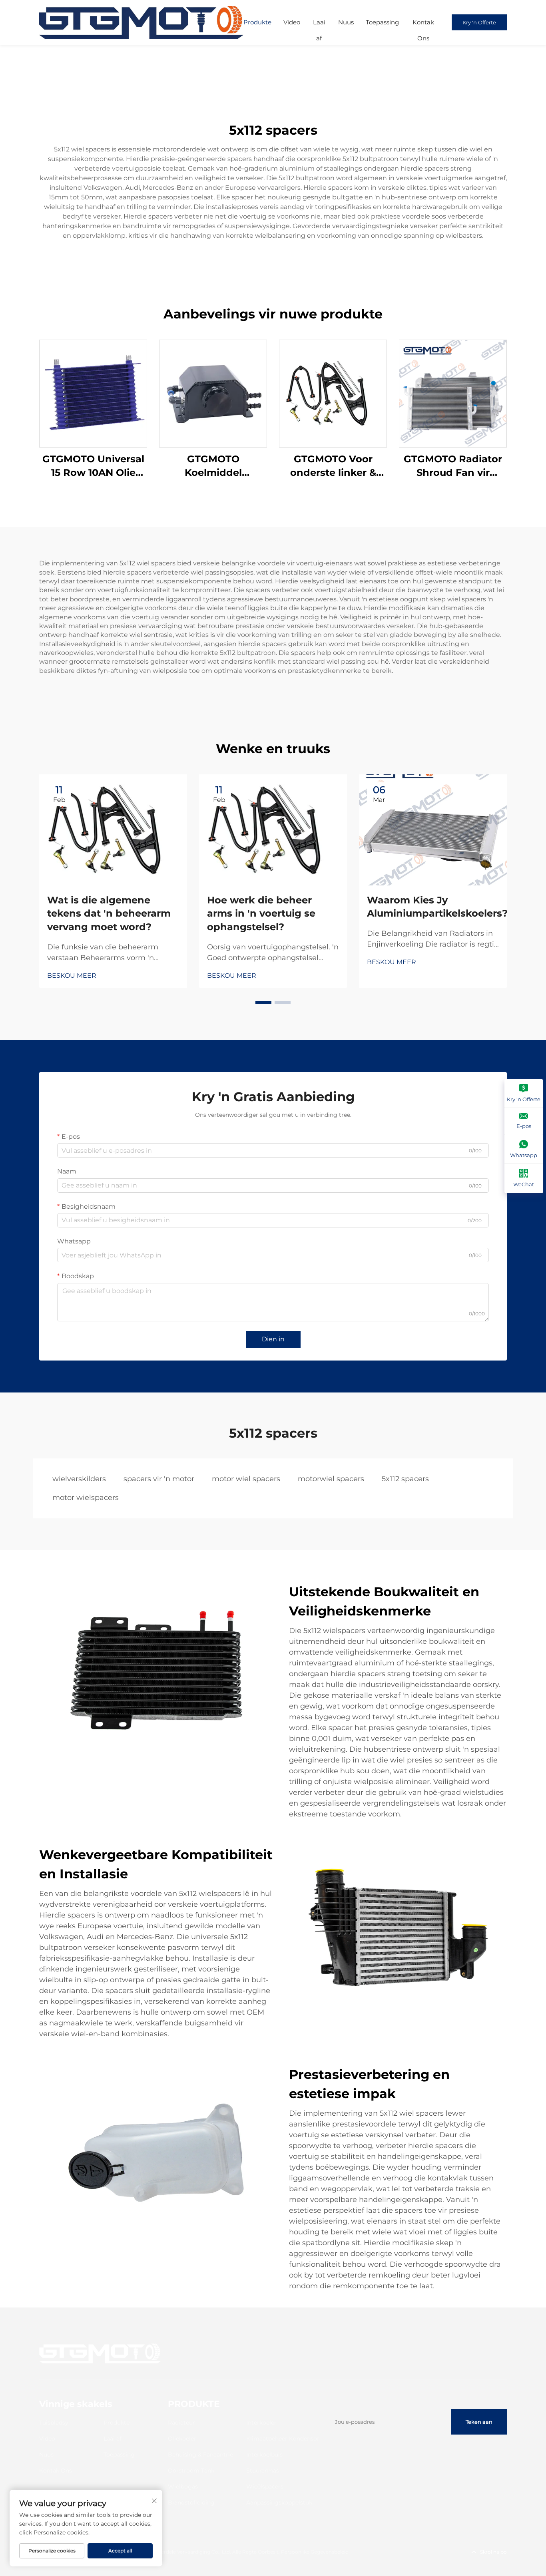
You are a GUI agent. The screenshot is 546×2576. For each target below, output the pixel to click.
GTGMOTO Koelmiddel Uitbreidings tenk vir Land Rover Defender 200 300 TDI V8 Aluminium (213, 466)
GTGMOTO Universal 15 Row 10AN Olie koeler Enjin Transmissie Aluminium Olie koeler (93, 466)
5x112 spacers (405, 1479)
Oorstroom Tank (191, 2471)
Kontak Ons (423, 24)
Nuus (346, 22)
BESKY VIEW (93, 393)
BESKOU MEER (72, 976)
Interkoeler (261, 2423)
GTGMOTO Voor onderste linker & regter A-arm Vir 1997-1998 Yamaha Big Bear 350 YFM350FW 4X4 (333, 466)
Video (292, 22)
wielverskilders (79, 1479)
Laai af (319, 24)
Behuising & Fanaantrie (200, 2455)
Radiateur (181, 2423)
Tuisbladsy (54, 2423)
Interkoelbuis (264, 2455)
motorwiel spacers (331, 1479)
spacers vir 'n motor (159, 1479)
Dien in (273, 1339)
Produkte (257, 22)
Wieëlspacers (265, 2486)
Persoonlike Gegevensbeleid (315, 2552)
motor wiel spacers (246, 1479)
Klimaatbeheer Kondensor (283, 2439)
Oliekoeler (182, 2439)
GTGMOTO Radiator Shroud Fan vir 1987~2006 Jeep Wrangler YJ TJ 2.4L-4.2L (453, 466)
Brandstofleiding (191, 2502)
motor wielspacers (86, 1498)
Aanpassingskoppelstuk (279, 2502)
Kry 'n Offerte (479, 22)
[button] (263, 1003)
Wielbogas (183, 2486)
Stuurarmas (263, 2471)
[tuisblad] (141, 22)
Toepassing (382, 22)
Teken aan (479, 2422)
